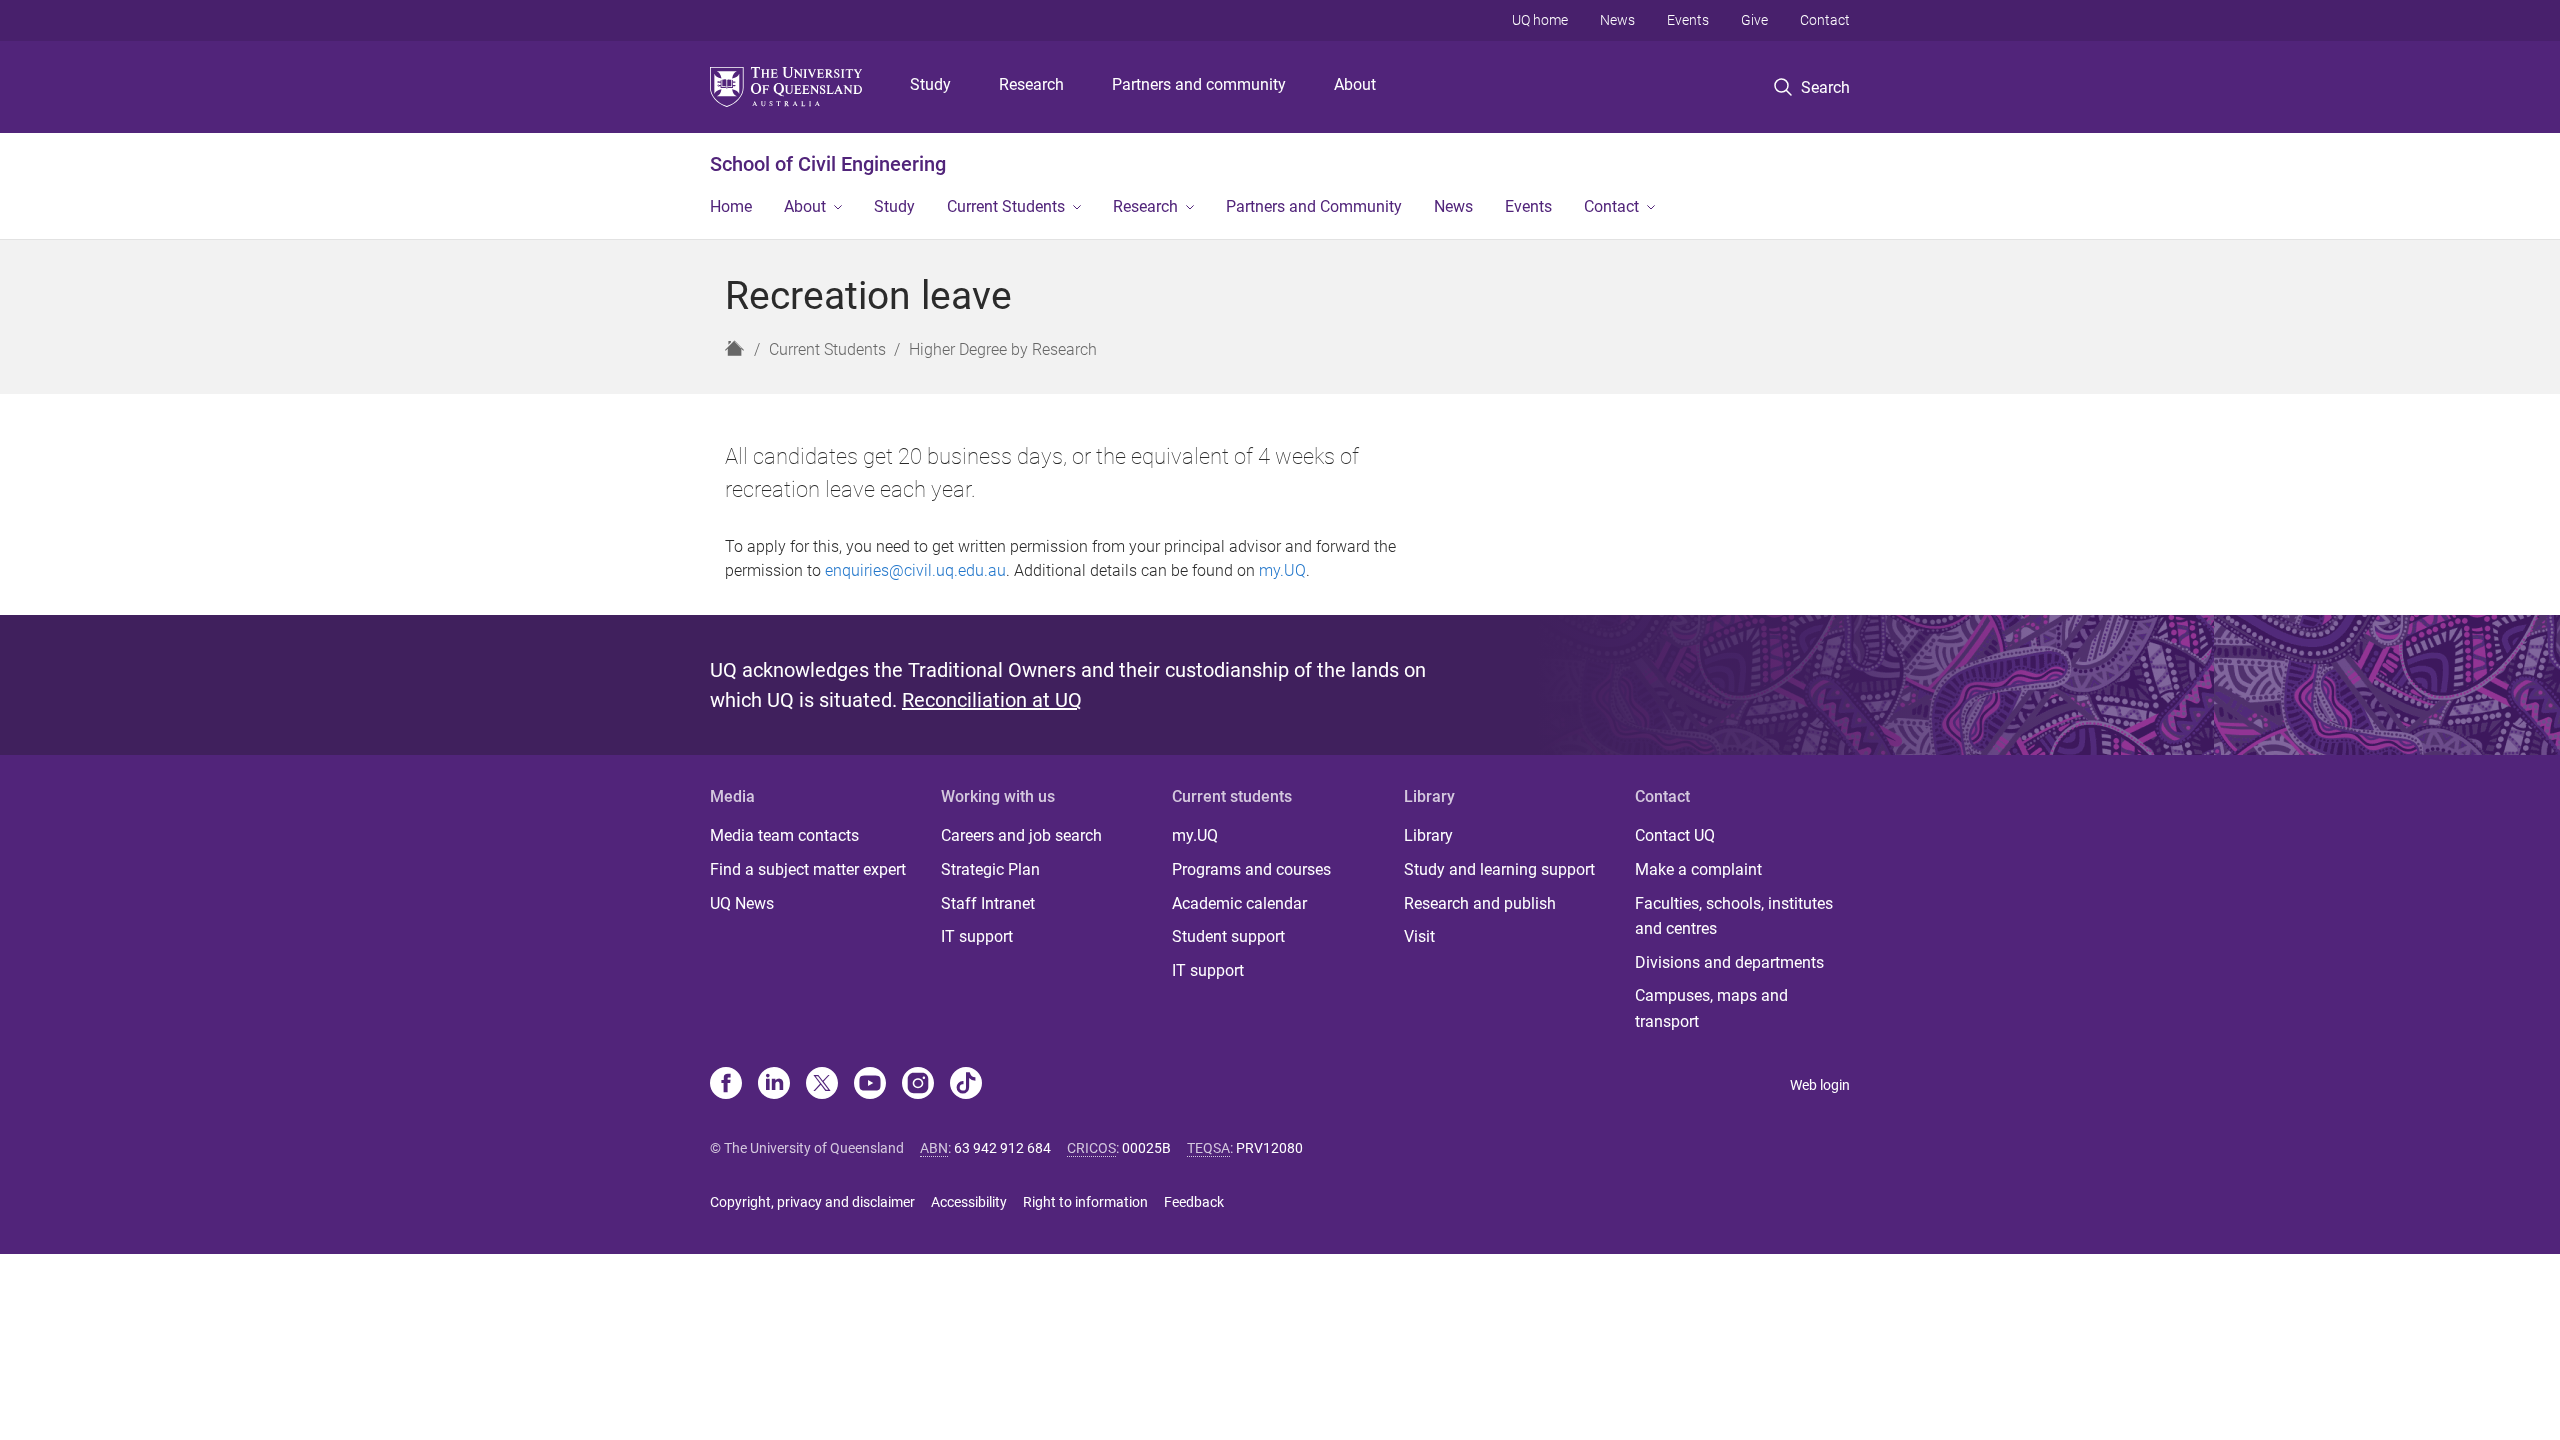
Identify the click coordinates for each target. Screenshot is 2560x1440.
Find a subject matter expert (808, 869)
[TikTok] (966, 1085)
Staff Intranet (988, 903)
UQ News (742, 903)
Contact (1825, 20)
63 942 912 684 (1002, 1148)
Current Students (1006, 206)
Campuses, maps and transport (1711, 1008)
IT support (977, 936)
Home (731, 206)
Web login (1820, 1085)
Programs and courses (1251, 869)
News (1617, 20)
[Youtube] (870, 1085)
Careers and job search (1021, 835)
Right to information (1085, 1202)
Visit (1419, 936)
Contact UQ (1675, 835)
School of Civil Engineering (828, 164)
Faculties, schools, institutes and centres (1734, 916)
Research (1031, 84)
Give (1754, 20)
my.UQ (1282, 570)
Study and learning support (1499, 869)
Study (930, 84)
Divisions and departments (1729, 962)
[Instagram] (918, 1085)
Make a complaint (1698, 869)
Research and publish (1480, 903)
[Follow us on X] (822, 1085)
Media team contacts (784, 835)
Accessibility (969, 1202)
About (1355, 84)
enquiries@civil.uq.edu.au (915, 570)
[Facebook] (726, 1085)
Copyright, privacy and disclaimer (812, 1202)
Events (1688, 20)
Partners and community (1199, 84)
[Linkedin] (774, 1085)
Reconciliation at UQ (992, 700)
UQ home (1540, 20)
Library (1428, 835)
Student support (1228, 936)
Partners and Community (1314, 206)
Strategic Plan (990, 869)
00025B (1146, 1148)
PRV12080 (1269, 1148)
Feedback (1194, 1202)
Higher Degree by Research (1003, 349)
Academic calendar (1239, 903)
